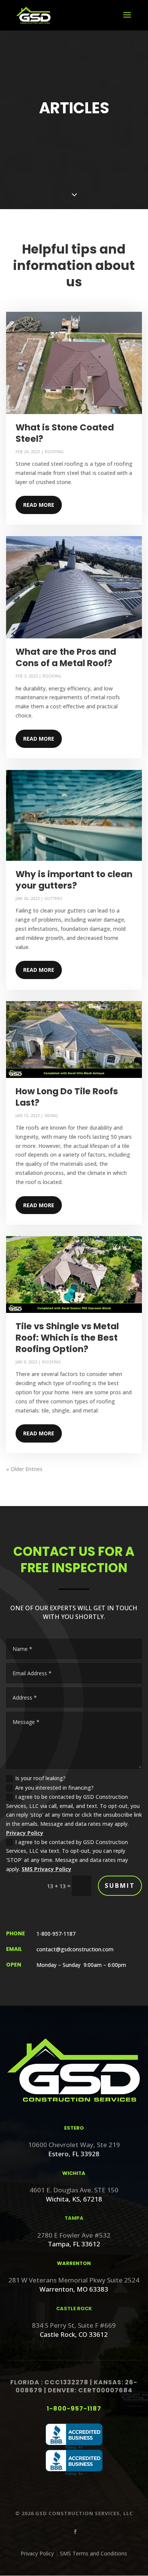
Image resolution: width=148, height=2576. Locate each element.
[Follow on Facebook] (74, 2530)
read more (39, 505)
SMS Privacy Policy (46, 1869)
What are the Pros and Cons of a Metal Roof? (66, 657)
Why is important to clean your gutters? (74, 880)
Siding (51, 1115)
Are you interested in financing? (54, 1788)
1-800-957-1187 (74, 2409)
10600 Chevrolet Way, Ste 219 (74, 2145)
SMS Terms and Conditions (94, 2553)
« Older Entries (24, 1469)
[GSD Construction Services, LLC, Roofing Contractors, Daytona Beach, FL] (74, 2437)
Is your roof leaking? (40, 1778)
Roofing (54, 452)
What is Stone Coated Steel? (65, 433)
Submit (120, 1886)
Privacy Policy (25, 1833)
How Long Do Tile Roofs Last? (67, 1097)
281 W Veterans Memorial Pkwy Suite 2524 (74, 2280)
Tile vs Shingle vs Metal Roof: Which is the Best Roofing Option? (67, 1338)
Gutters (53, 898)
